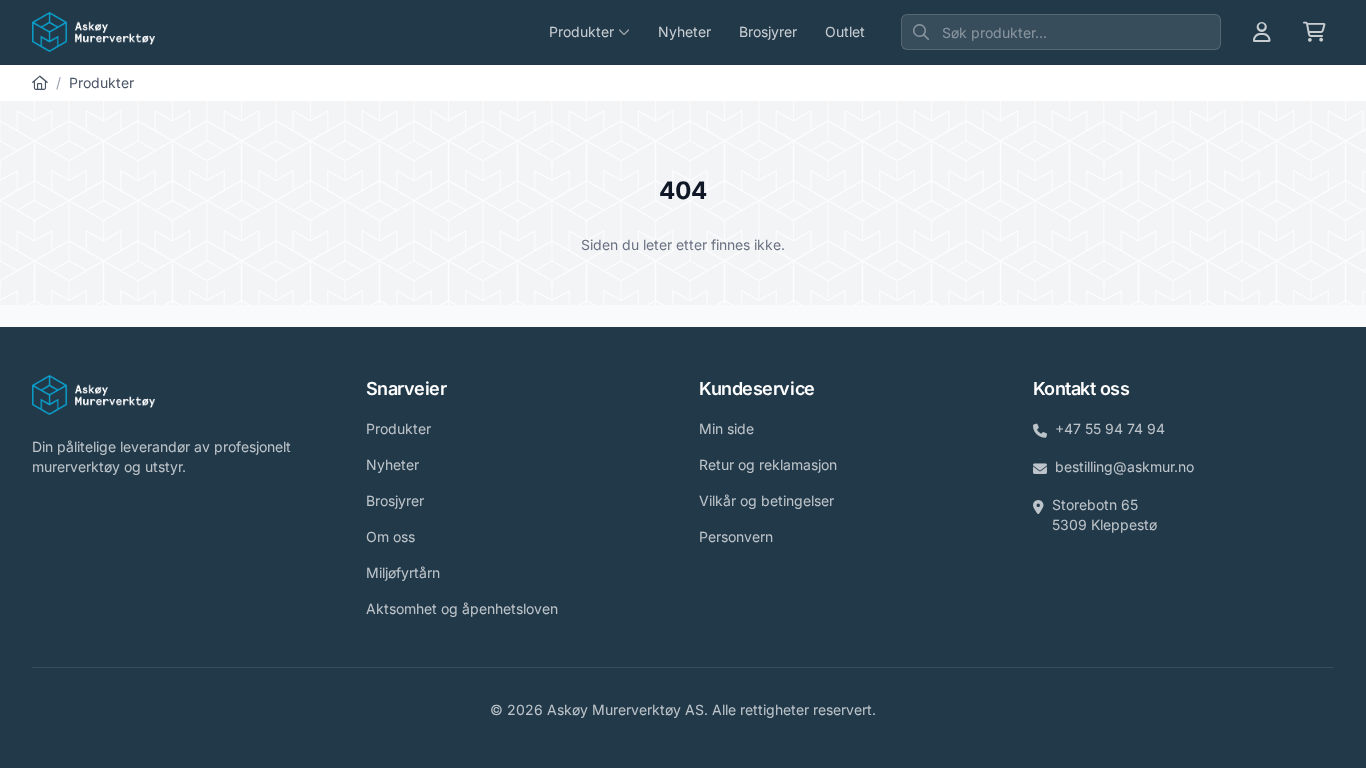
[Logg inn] (1262, 32)
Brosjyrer (768, 31)
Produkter (101, 82)
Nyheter (684, 31)
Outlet (845, 31)
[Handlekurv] (1314, 32)
